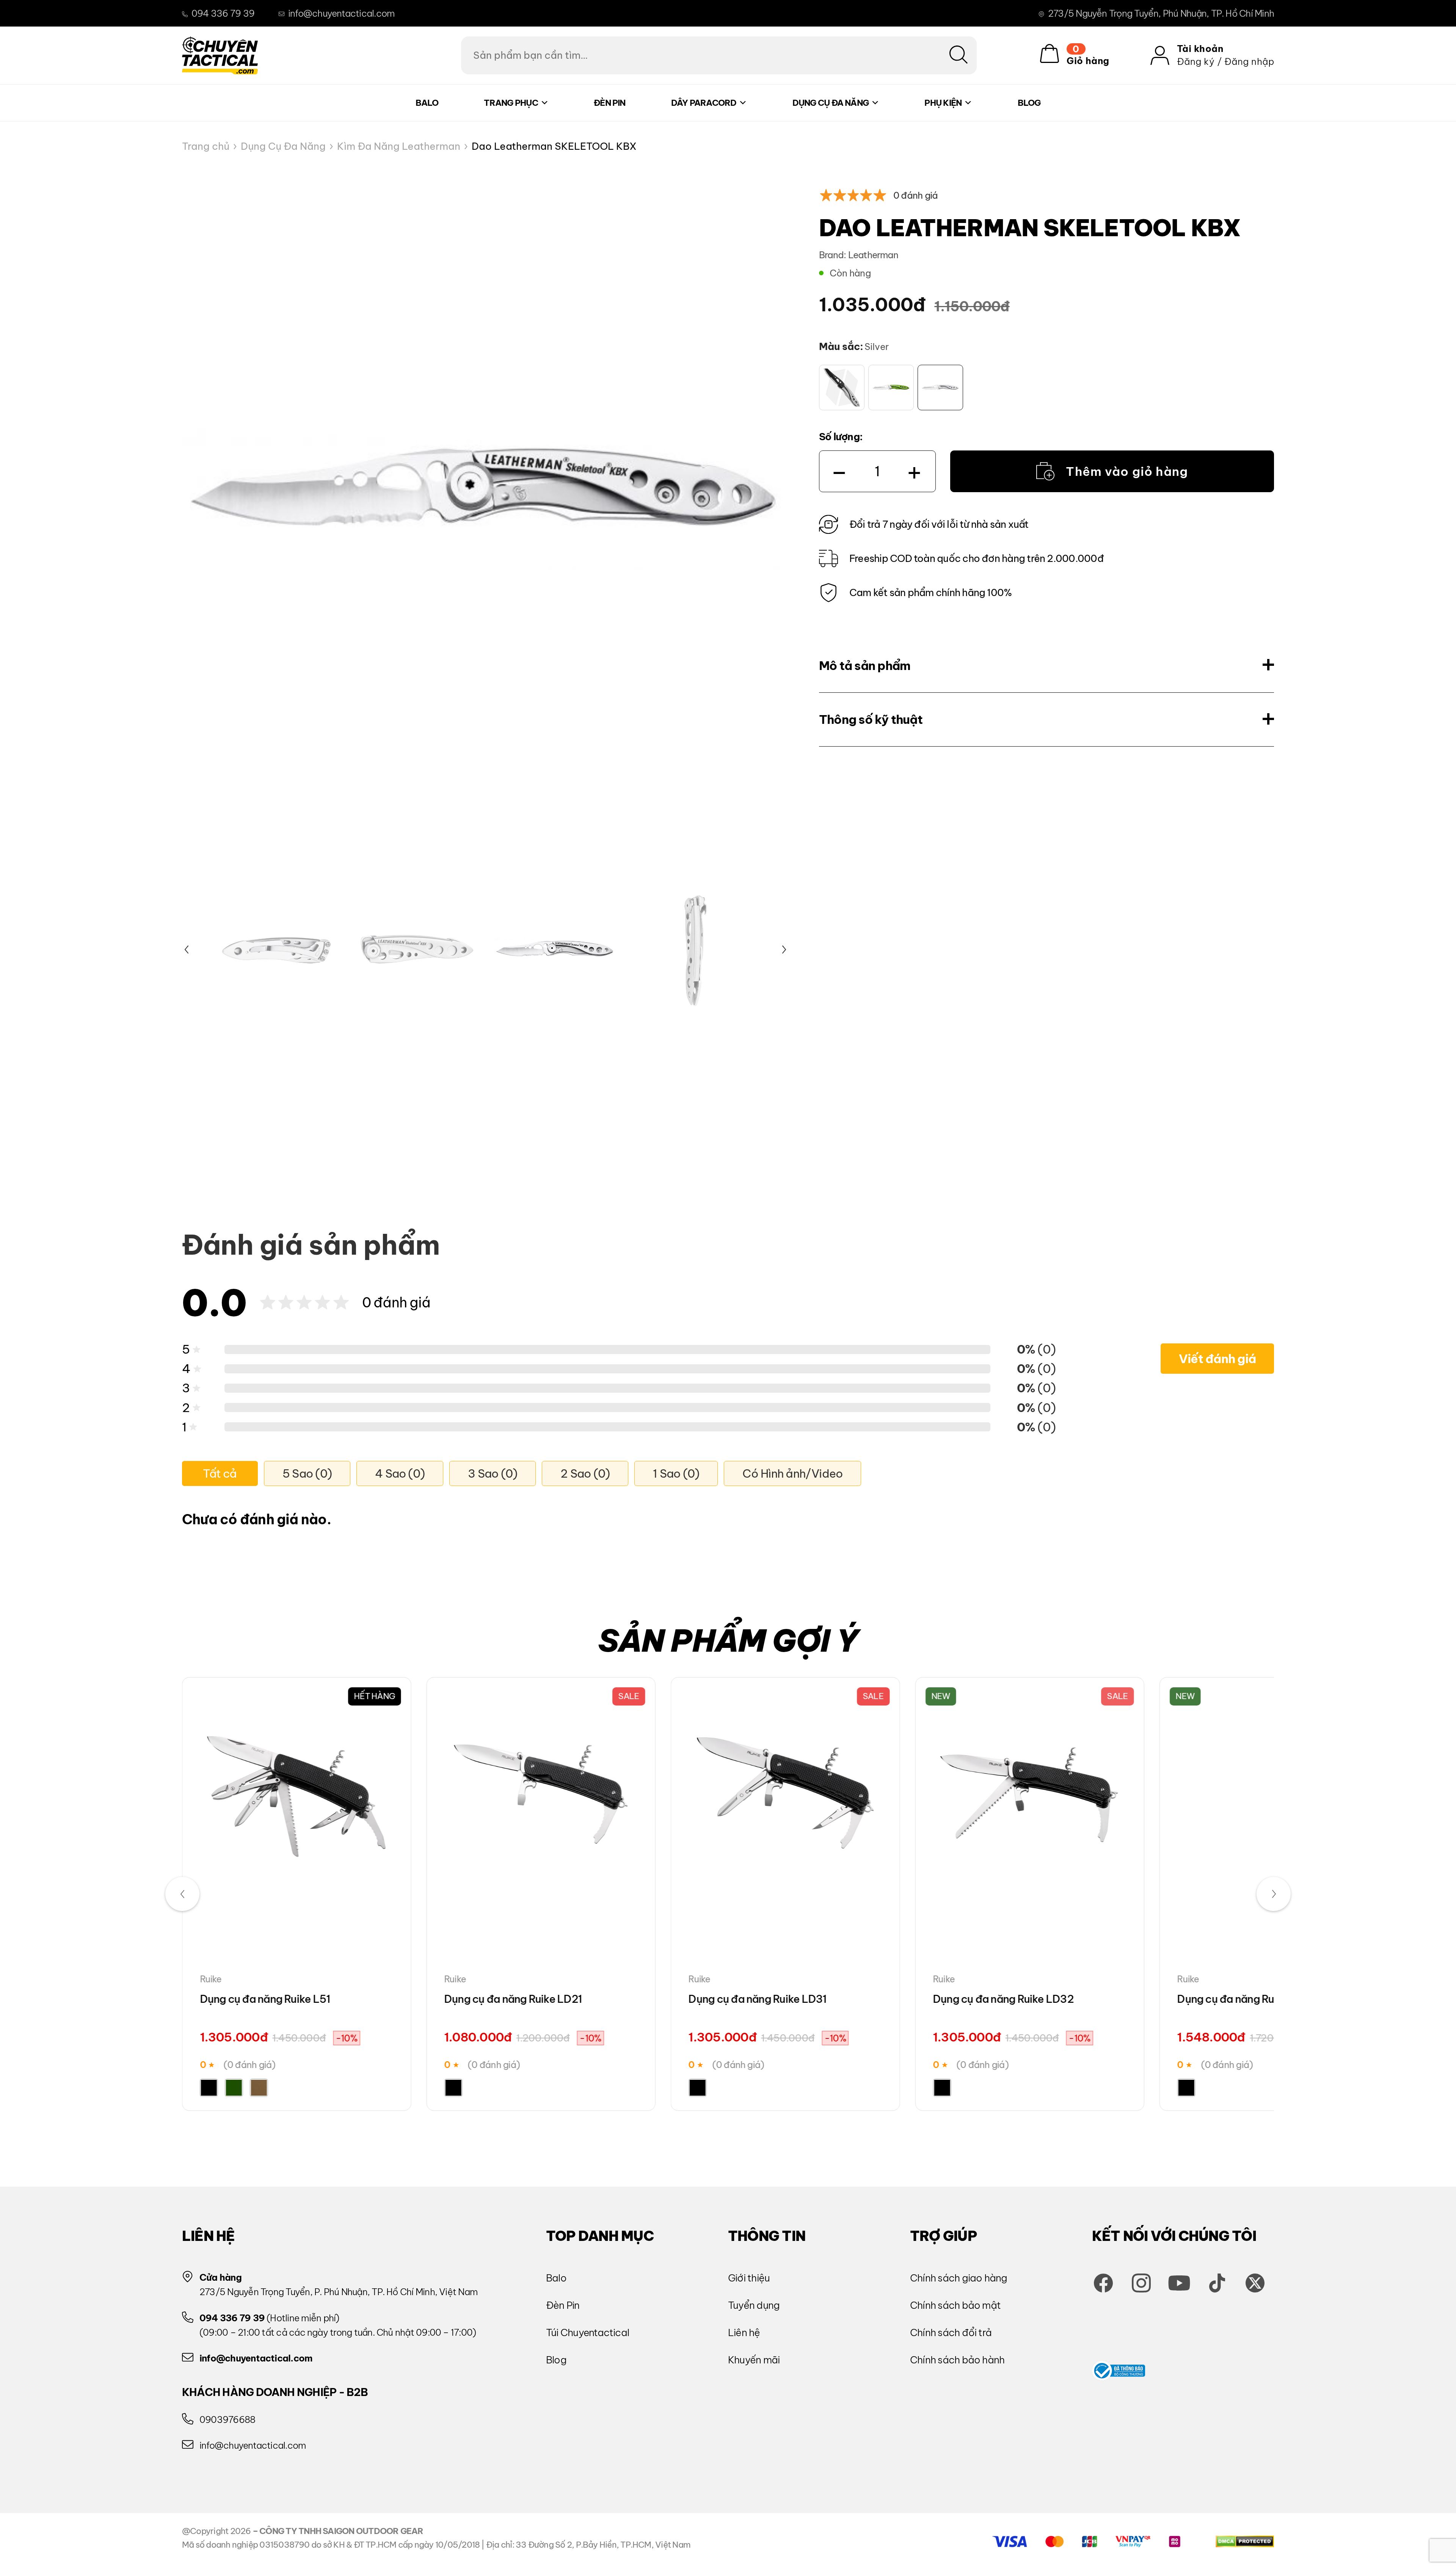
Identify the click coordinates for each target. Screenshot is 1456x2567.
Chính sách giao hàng (959, 2278)
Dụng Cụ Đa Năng (831, 103)
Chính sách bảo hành (957, 2360)
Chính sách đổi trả (951, 2332)
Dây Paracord (704, 103)
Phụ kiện (943, 103)
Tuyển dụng (754, 2305)
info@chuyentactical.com (341, 13)
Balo (427, 103)
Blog (1029, 103)
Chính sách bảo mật (955, 2305)
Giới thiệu (749, 2278)
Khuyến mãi (754, 2360)
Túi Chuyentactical (588, 2332)
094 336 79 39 (223, 13)
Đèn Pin (610, 103)
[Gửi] (959, 55)
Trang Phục (511, 103)
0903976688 (227, 2420)
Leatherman (873, 255)
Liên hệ (744, 2332)
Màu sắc (839, 346)
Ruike (211, 1979)
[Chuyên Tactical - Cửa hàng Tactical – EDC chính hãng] (220, 55)
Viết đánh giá (1217, 1359)
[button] (187, 950)
